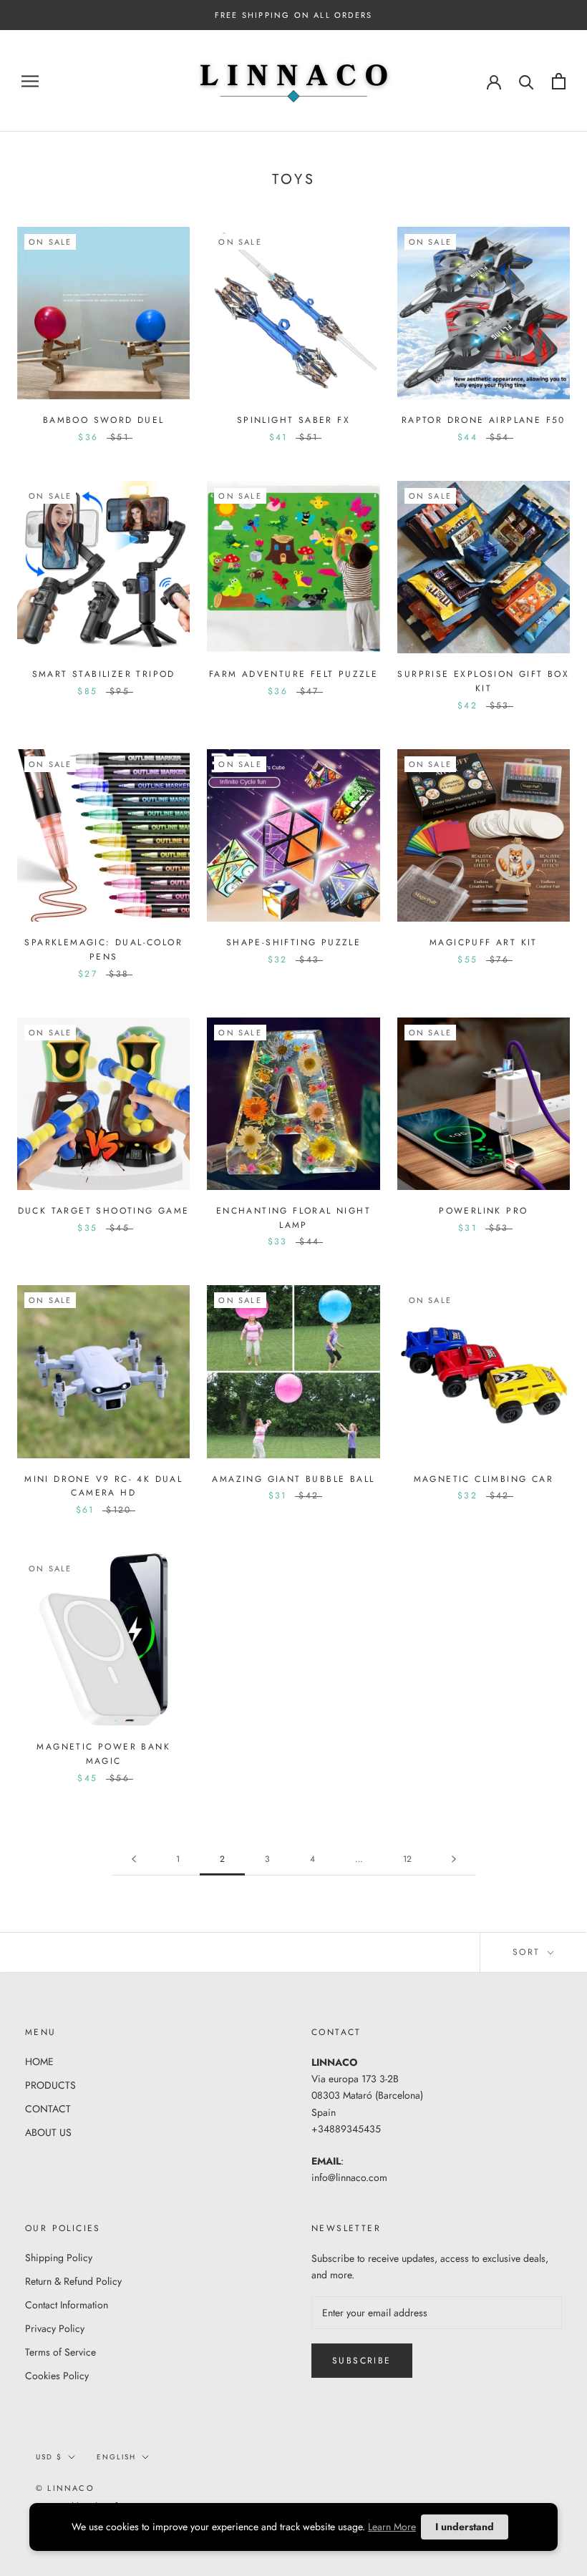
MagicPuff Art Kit (484, 942)
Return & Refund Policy (73, 2281)
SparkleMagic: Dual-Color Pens (103, 950)
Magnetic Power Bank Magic (103, 1754)
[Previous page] (134, 1859)
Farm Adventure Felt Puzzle (293, 674)
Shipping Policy (59, 2258)
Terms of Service (60, 2352)
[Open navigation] (30, 81)
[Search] (527, 81)
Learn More (392, 2527)
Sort (529, 1952)
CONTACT (48, 2109)
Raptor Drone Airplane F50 (484, 420)
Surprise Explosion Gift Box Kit (483, 681)
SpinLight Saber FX (293, 420)
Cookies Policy (57, 2376)
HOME (39, 2062)
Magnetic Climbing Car (484, 1479)
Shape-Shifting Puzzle (293, 942)
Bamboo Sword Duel (104, 420)
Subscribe (362, 2361)
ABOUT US (48, 2132)
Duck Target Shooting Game (104, 1211)
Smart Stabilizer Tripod (104, 674)
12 (407, 1859)
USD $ (49, 2457)
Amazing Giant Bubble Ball (293, 1479)
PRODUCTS (50, 2085)
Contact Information (67, 2305)
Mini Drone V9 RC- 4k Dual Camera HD (103, 1486)
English (116, 2457)
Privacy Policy (55, 2328)
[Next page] (454, 1859)
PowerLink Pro (483, 1211)
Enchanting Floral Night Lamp (293, 1218)
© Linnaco (65, 2488)
